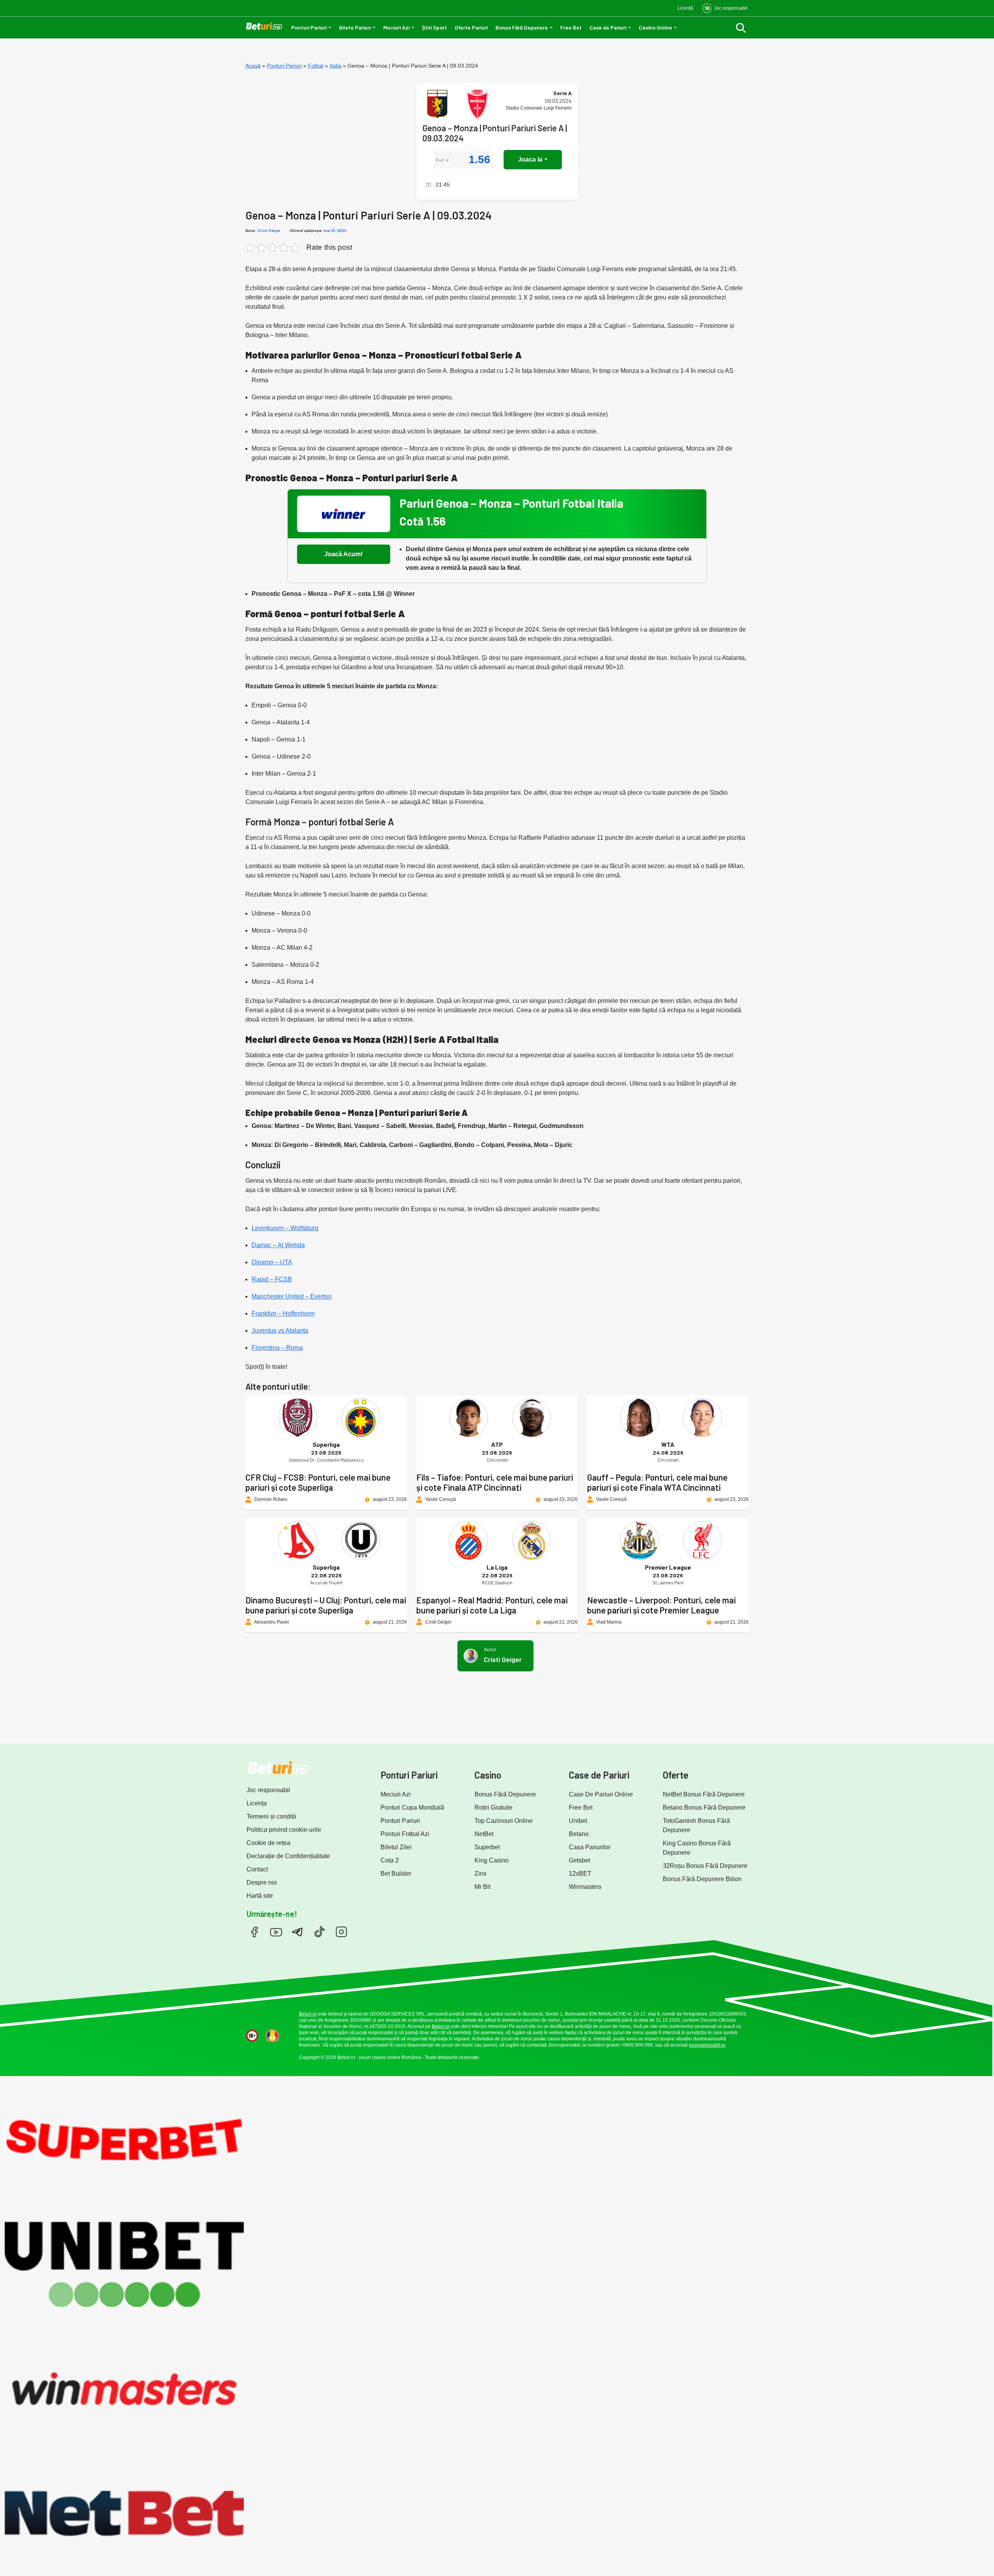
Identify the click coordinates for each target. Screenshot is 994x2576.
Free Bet (571, 27)
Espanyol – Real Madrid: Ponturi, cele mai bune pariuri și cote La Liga (492, 1605)
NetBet (484, 1834)
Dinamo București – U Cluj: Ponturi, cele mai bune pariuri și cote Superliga (326, 1605)
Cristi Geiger (269, 230)
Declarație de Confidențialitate (288, 1856)
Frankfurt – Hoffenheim (283, 1313)
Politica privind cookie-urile (284, 1830)
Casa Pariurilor (590, 1847)
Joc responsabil (268, 1790)
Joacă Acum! (343, 554)
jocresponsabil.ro (707, 2045)
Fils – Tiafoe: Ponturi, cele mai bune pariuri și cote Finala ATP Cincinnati (495, 1482)
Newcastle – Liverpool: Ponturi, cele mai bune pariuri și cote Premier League (661, 1605)
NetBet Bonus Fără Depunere (704, 1794)
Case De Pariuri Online (601, 1794)
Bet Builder (396, 1874)
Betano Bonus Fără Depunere (704, 1808)
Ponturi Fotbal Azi (405, 1834)
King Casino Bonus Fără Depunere (697, 1848)
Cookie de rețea (268, 1843)
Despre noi (262, 1882)
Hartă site (260, 1896)
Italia (335, 66)
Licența (257, 1803)
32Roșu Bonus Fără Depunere (705, 1866)
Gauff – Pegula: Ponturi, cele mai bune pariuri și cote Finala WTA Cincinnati (657, 1482)
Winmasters (585, 1887)
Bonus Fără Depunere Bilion (702, 1879)
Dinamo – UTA (272, 1262)
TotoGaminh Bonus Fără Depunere (696, 1825)
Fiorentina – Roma (277, 1348)
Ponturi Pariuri (309, 27)
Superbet (487, 1847)
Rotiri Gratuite (494, 1808)
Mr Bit (482, 1887)
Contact (257, 1869)
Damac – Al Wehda (278, 1245)
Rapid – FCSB (272, 1279)
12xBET (580, 1874)
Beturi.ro (308, 2014)
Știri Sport (434, 27)
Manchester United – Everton (292, 1296)
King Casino (492, 1860)
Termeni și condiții (271, 1816)
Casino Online (655, 27)
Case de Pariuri (608, 27)
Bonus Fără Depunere (522, 27)
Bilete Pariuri (355, 27)
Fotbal (316, 66)
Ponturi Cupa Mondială (412, 1808)
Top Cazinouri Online (504, 1821)
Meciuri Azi (396, 27)
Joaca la (530, 159)
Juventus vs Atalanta (280, 1331)
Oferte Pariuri (471, 27)
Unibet (578, 1821)
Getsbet (580, 1860)
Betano (579, 1834)
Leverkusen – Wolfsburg (285, 1228)
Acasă (253, 66)
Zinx (480, 1874)
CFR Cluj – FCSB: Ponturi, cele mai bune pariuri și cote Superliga (318, 1482)
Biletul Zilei (396, 1847)
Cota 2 (390, 1860)
